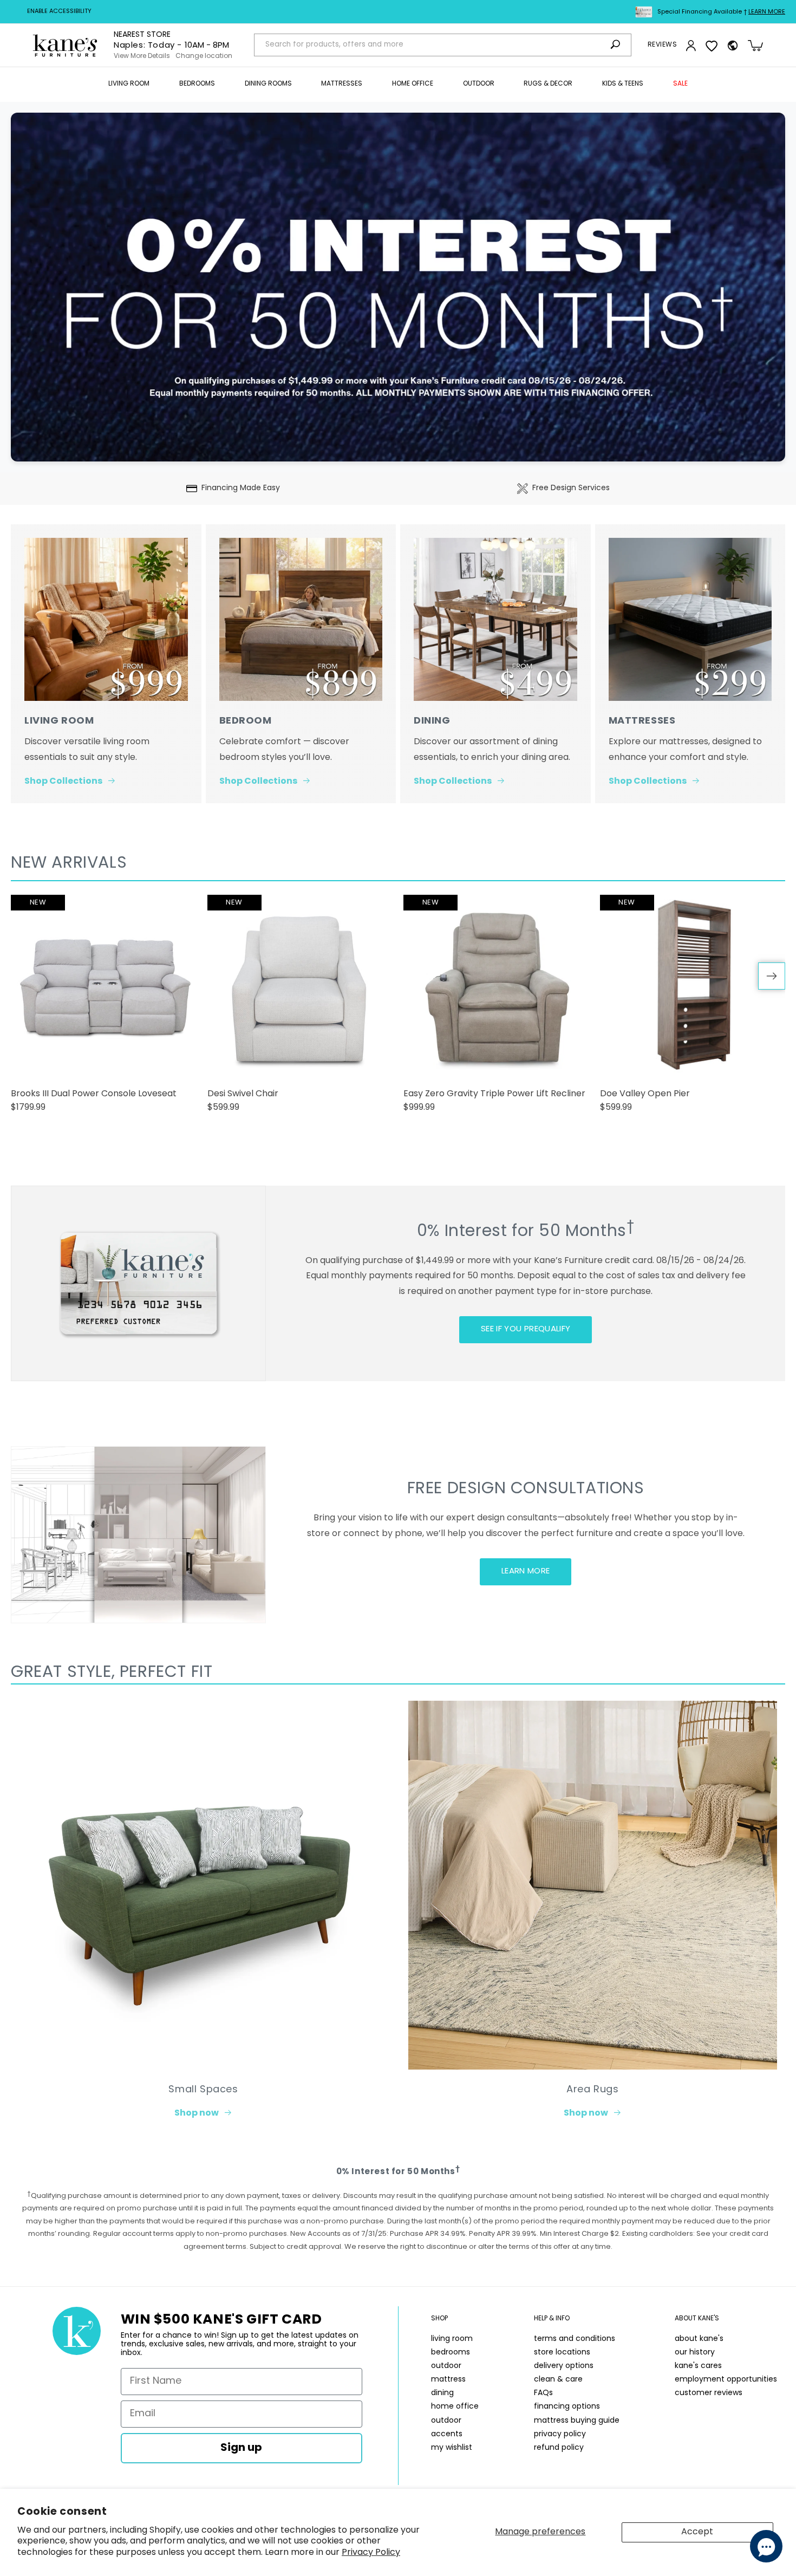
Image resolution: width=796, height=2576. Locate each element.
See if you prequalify (526, 1329)
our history (695, 2353)
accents (447, 2434)
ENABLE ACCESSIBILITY (59, 12)
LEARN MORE (526, 1572)
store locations (562, 2353)
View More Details (142, 56)
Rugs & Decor (548, 84)
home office (455, 2407)
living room (452, 2339)
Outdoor (479, 84)
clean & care (558, 2380)
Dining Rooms (268, 84)
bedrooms (451, 2353)
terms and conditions (575, 2339)
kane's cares (698, 2366)
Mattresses (342, 84)
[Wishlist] (712, 45)
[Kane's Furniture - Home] (65, 45)
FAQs (543, 2393)
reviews (662, 45)
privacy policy (560, 2434)
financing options (567, 2407)
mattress (448, 2380)
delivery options (564, 2366)
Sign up (241, 2448)
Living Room (129, 84)
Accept (697, 2532)
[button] (129, 84)
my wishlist (452, 2448)
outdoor (446, 2366)
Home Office (413, 84)
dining (442, 2393)
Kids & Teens (623, 84)
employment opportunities (726, 2380)
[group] (104, 1009)
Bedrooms (197, 84)
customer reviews (709, 2393)
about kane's (699, 2339)
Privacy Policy (371, 2553)
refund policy (559, 2448)
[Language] (733, 45)
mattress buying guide (577, 2421)
